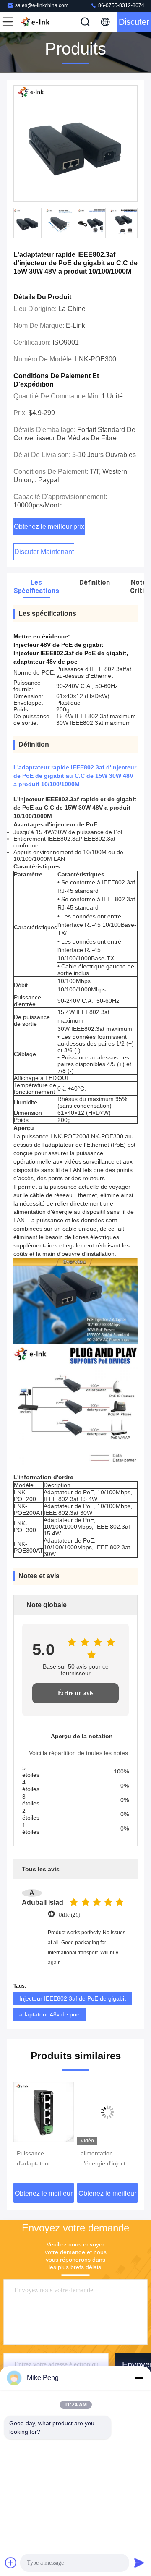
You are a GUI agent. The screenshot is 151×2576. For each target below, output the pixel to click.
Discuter (134, 22)
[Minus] (139, 2378)
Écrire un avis (75, 1693)
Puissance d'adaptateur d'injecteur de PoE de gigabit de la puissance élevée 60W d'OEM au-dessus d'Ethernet (41, 2159)
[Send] (139, 2563)
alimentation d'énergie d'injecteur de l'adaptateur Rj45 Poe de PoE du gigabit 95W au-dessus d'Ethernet (107, 2159)
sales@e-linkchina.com (42, 5)
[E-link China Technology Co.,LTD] (35, 22)
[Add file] (11, 2563)
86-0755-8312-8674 (121, 5)
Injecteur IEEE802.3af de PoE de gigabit (73, 1998)
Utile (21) (69, 1915)
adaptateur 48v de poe (49, 2014)
